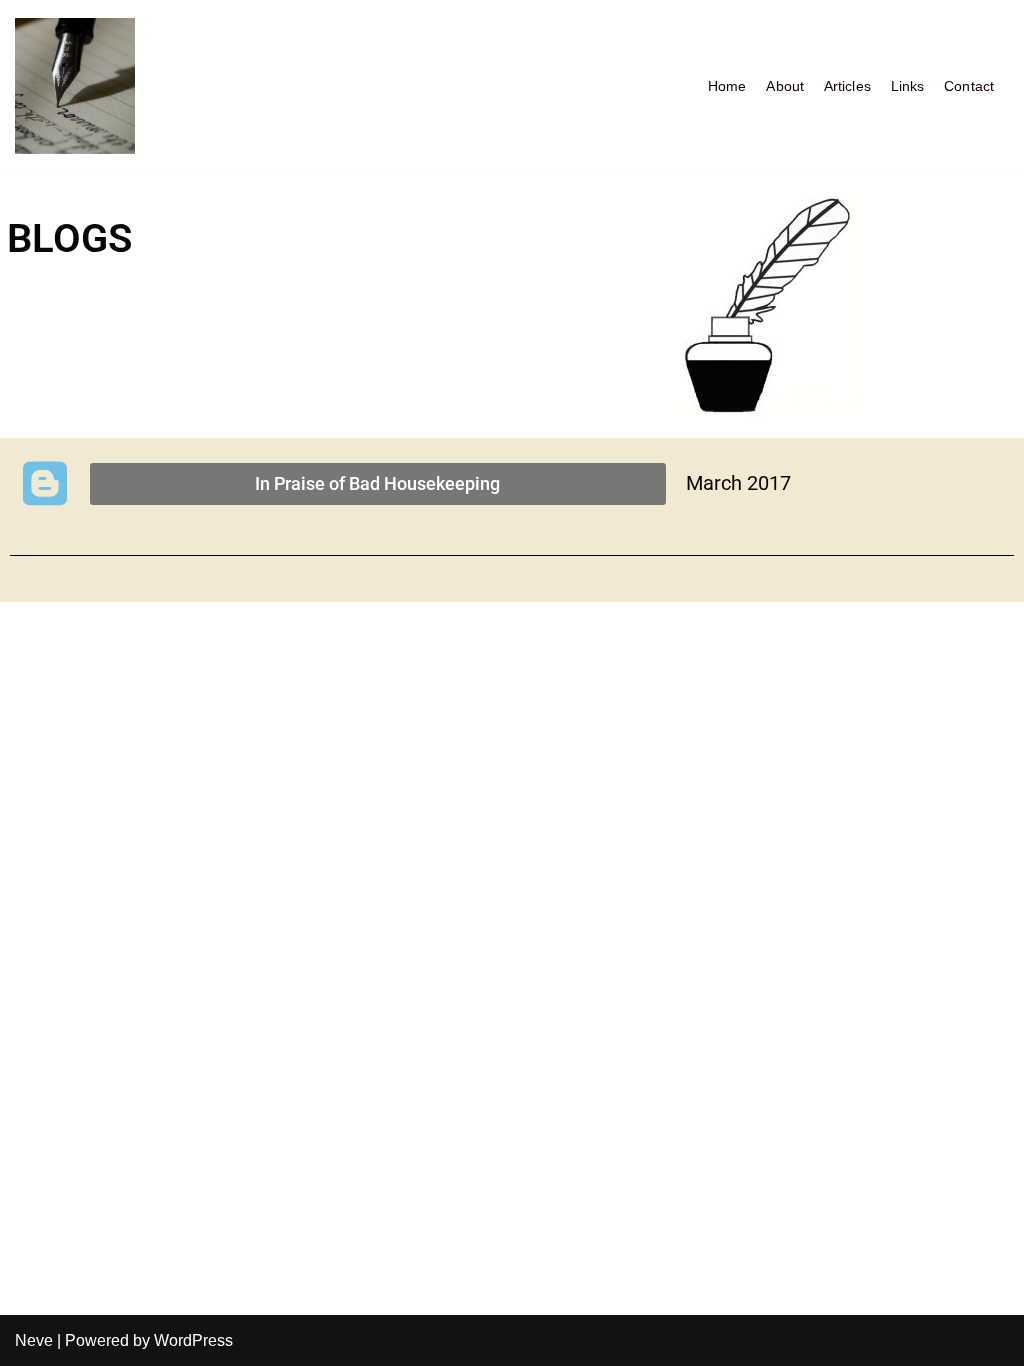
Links (908, 86)
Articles (847, 86)
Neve (34, 1340)
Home (727, 86)
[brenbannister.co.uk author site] (75, 86)
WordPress (193, 1340)
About (785, 86)
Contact (969, 86)
